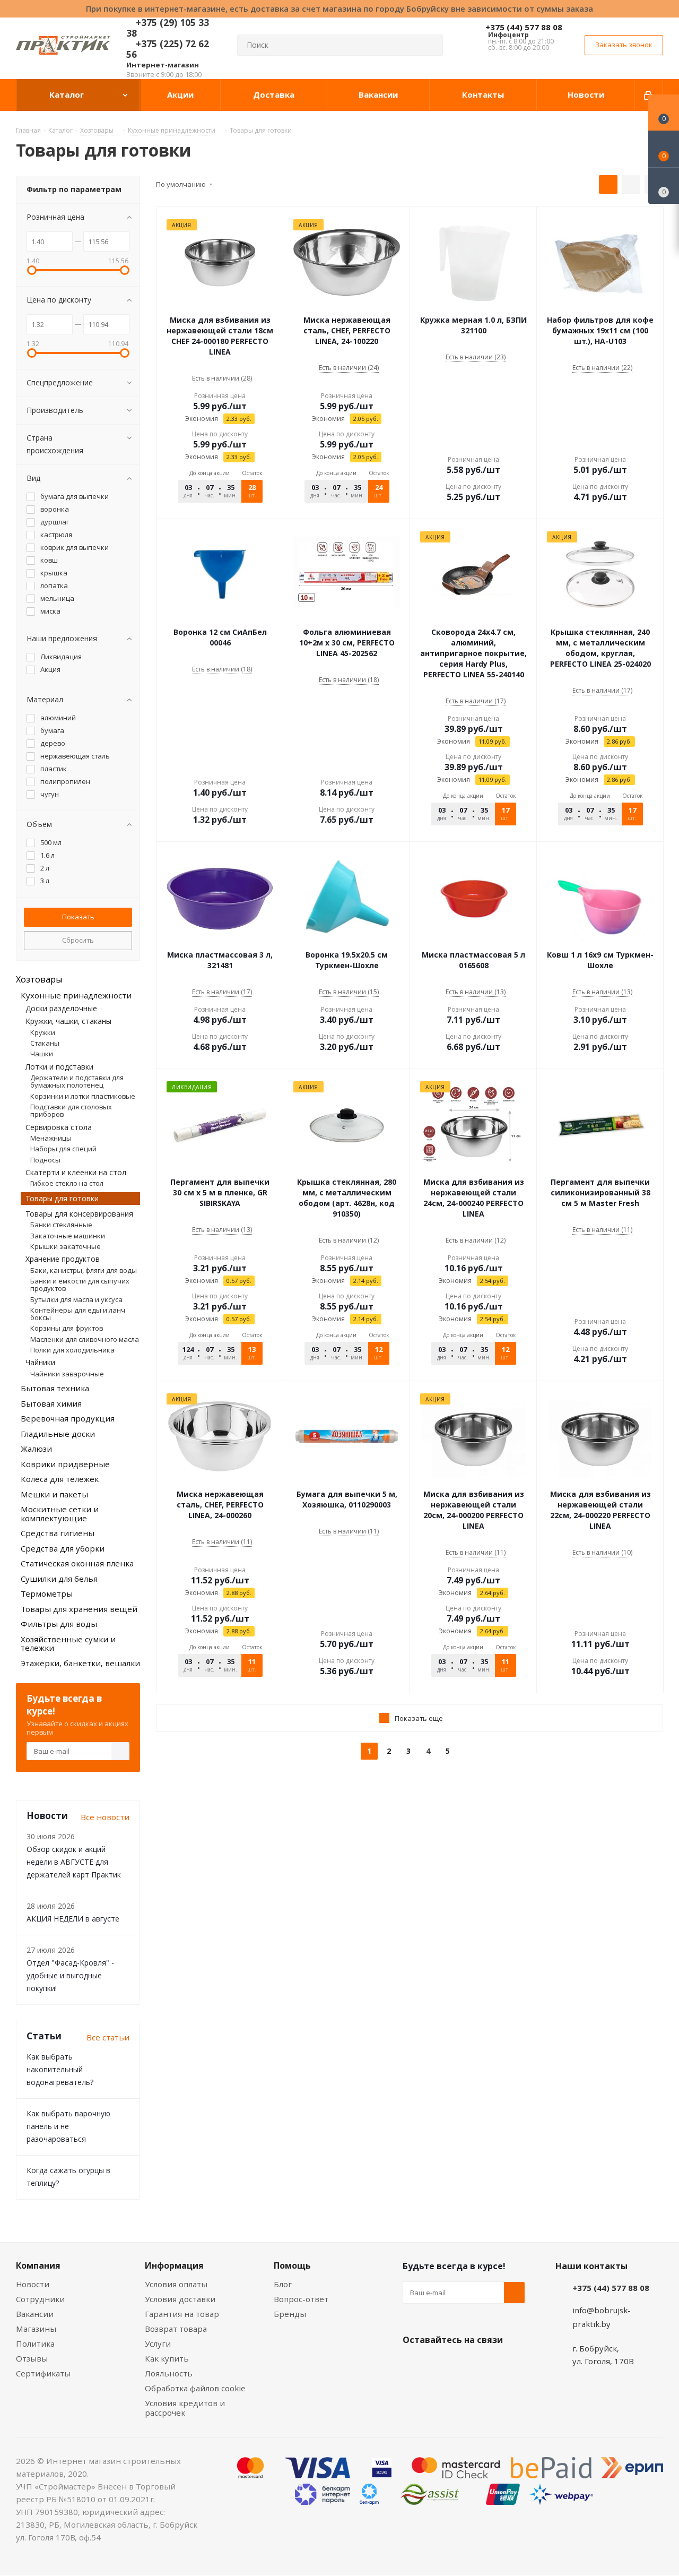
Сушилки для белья (59, 1579)
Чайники (40, 1362)
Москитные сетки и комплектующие (60, 1514)
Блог (283, 2284)
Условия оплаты (176, 2284)
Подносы (45, 1160)
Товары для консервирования (79, 1214)
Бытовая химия (51, 1403)
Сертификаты (43, 2373)
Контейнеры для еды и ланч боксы (78, 1314)
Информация (174, 2265)
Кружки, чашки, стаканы (68, 1021)
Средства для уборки (63, 1548)
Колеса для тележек (60, 1479)
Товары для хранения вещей (79, 1609)
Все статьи (108, 2037)
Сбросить (78, 940)
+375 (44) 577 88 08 (524, 27)
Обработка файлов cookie (195, 2388)
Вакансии (35, 2314)
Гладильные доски (58, 1434)
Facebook (440, 2365)
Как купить (167, 2358)
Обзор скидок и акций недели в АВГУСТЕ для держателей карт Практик (74, 1862)
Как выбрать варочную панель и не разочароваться (68, 2126)
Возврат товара (176, 2329)
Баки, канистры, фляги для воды (84, 1270)
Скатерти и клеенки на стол (76, 1172)
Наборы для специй (63, 1149)
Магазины (36, 2329)
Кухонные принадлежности (76, 995)
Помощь (292, 2265)
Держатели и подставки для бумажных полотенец (77, 1081)
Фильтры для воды (59, 1624)
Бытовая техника (55, 1388)
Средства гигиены (58, 1533)
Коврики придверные (65, 1464)
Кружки (43, 1032)
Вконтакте (413, 2365)
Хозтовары (39, 979)
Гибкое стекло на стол (67, 1183)
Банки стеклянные (61, 1225)
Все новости (105, 1817)
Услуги (158, 2344)
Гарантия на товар (182, 2314)
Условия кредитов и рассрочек (185, 2408)
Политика (35, 2344)
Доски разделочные (61, 1008)
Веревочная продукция (68, 1418)
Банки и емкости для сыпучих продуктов (80, 1285)
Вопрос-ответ (301, 2299)
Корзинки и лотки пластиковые (83, 1096)
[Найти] (430, 45)
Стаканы (45, 1043)
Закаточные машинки (68, 1236)
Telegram (493, 2365)
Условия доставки (180, 2299)
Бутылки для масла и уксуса (76, 1299)
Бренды (290, 2314)
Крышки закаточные (66, 1246)
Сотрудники (40, 2299)
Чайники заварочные (67, 1374)
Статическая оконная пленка (77, 1563)
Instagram (466, 2365)
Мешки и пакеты (54, 1494)
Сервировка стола (59, 1127)
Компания (38, 2265)
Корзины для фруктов (67, 1328)
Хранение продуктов (63, 1259)
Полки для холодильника (72, 1350)
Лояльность (169, 2373)
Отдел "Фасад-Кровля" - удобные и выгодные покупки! (70, 1975)
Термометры (47, 1593)
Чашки (42, 1054)
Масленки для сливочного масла (85, 1339)
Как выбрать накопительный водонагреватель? (60, 2069)
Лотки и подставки (59, 1067)
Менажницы (51, 1138)
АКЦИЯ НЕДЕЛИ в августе (73, 1919)
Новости (33, 2284)
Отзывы (32, 2358)
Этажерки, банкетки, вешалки (80, 1663)
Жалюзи (36, 1449)
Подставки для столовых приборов (71, 1110)
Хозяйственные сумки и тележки (68, 1644)
